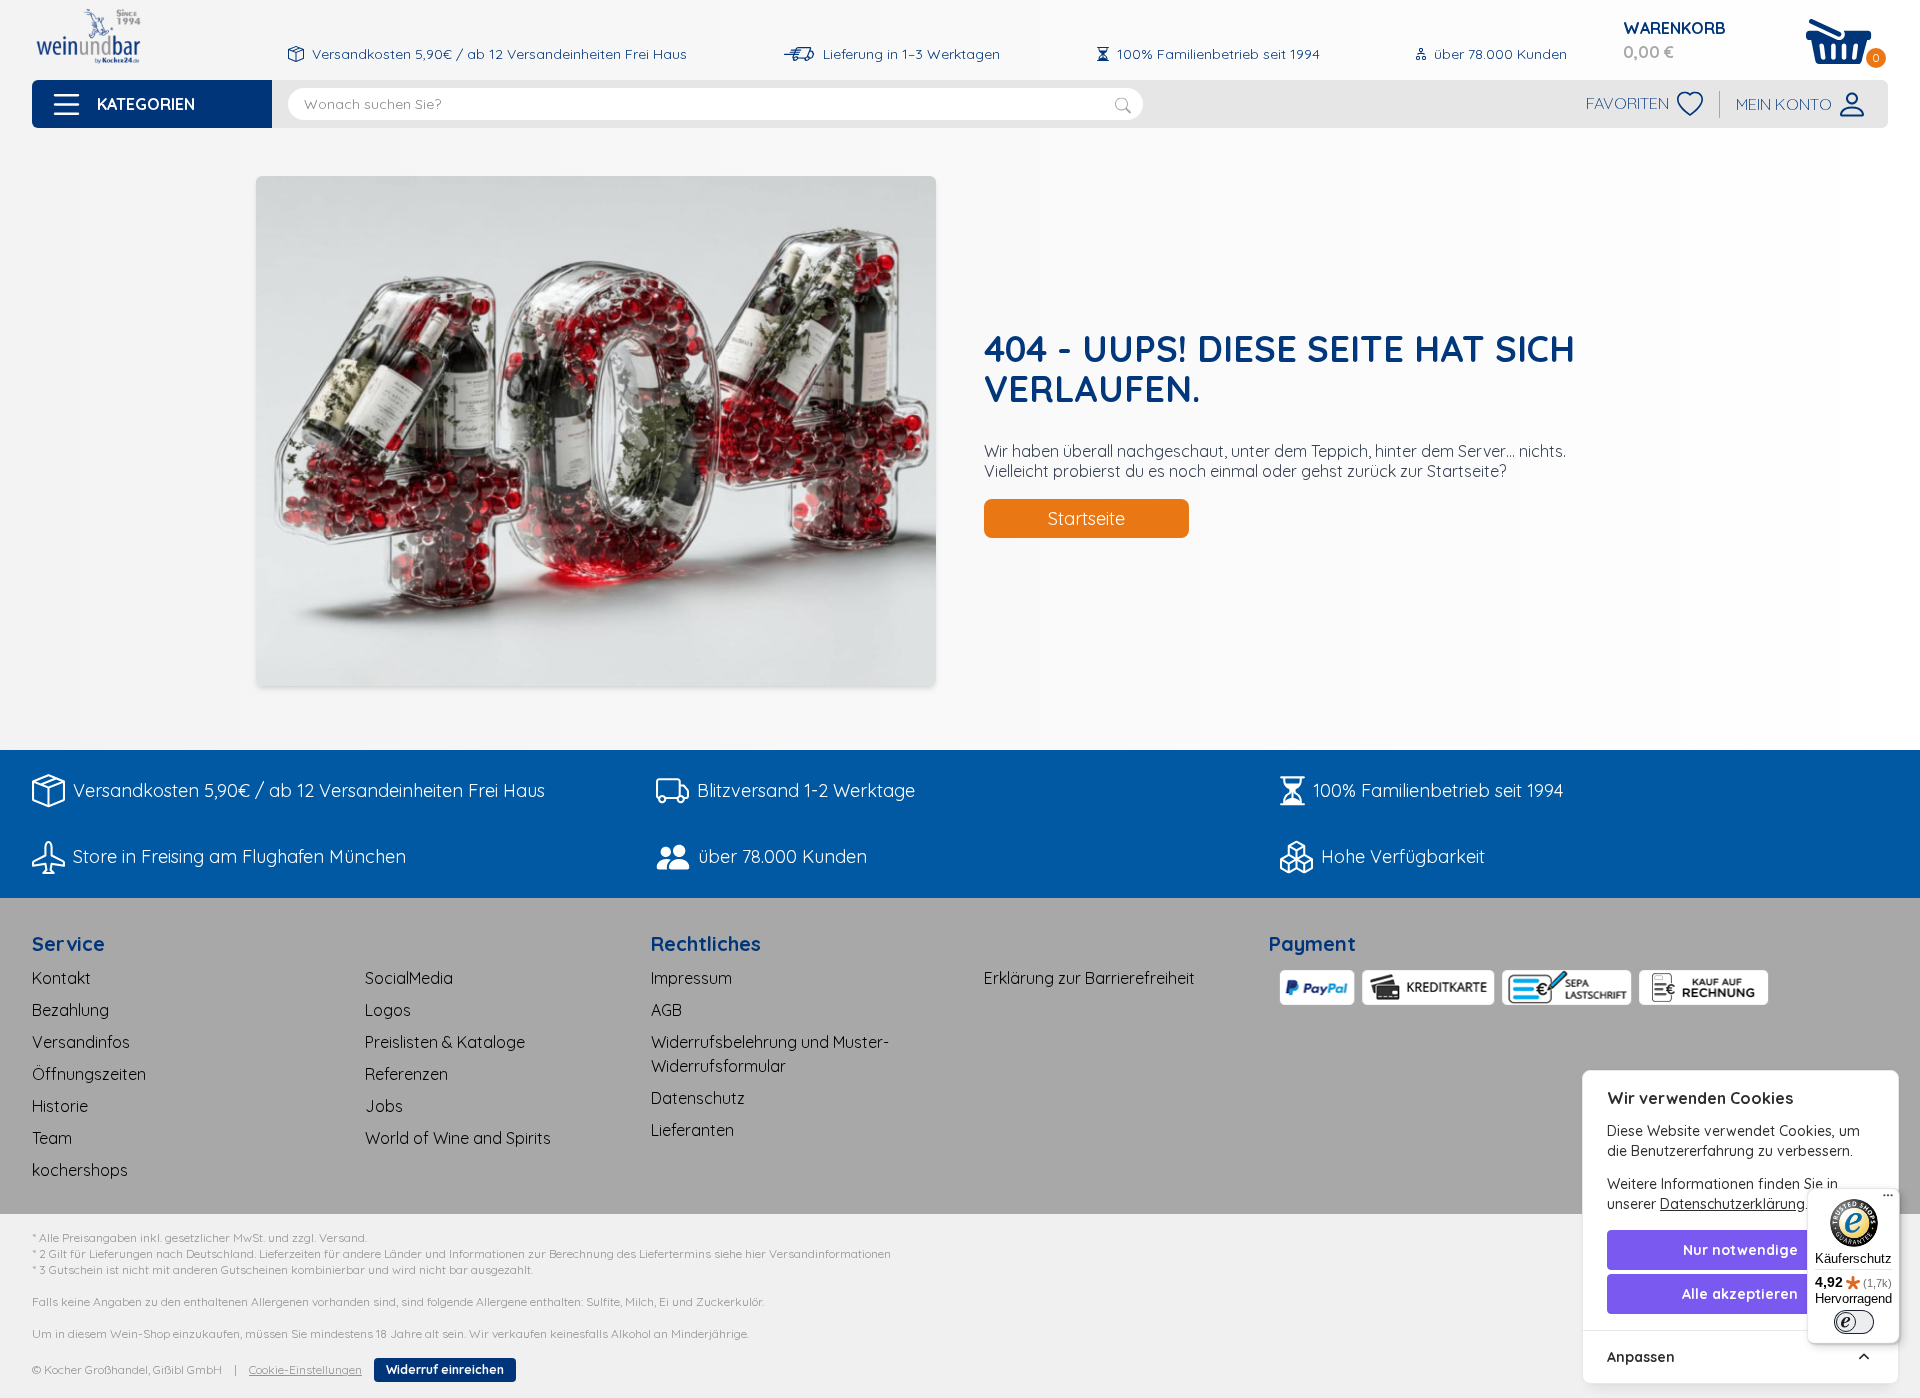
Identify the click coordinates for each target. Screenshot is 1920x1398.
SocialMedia (409, 978)
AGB (666, 1010)
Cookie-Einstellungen (305, 1369)
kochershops (80, 1170)
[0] (1839, 41)
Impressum (691, 978)
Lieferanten (692, 1130)
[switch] (1854, 1322)
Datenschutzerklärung (1732, 1204)
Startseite (1086, 518)
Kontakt (61, 978)
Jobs (384, 1106)
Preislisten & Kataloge (445, 1042)
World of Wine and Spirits (458, 1138)
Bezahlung (70, 1010)
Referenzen (406, 1074)
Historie (60, 1106)
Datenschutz (698, 1098)
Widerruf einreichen (445, 1369)
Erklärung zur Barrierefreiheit (1089, 978)
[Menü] (1888, 1200)
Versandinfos (81, 1042)
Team (52, 1138)
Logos (388, 1010)
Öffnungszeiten (89, 1074)
